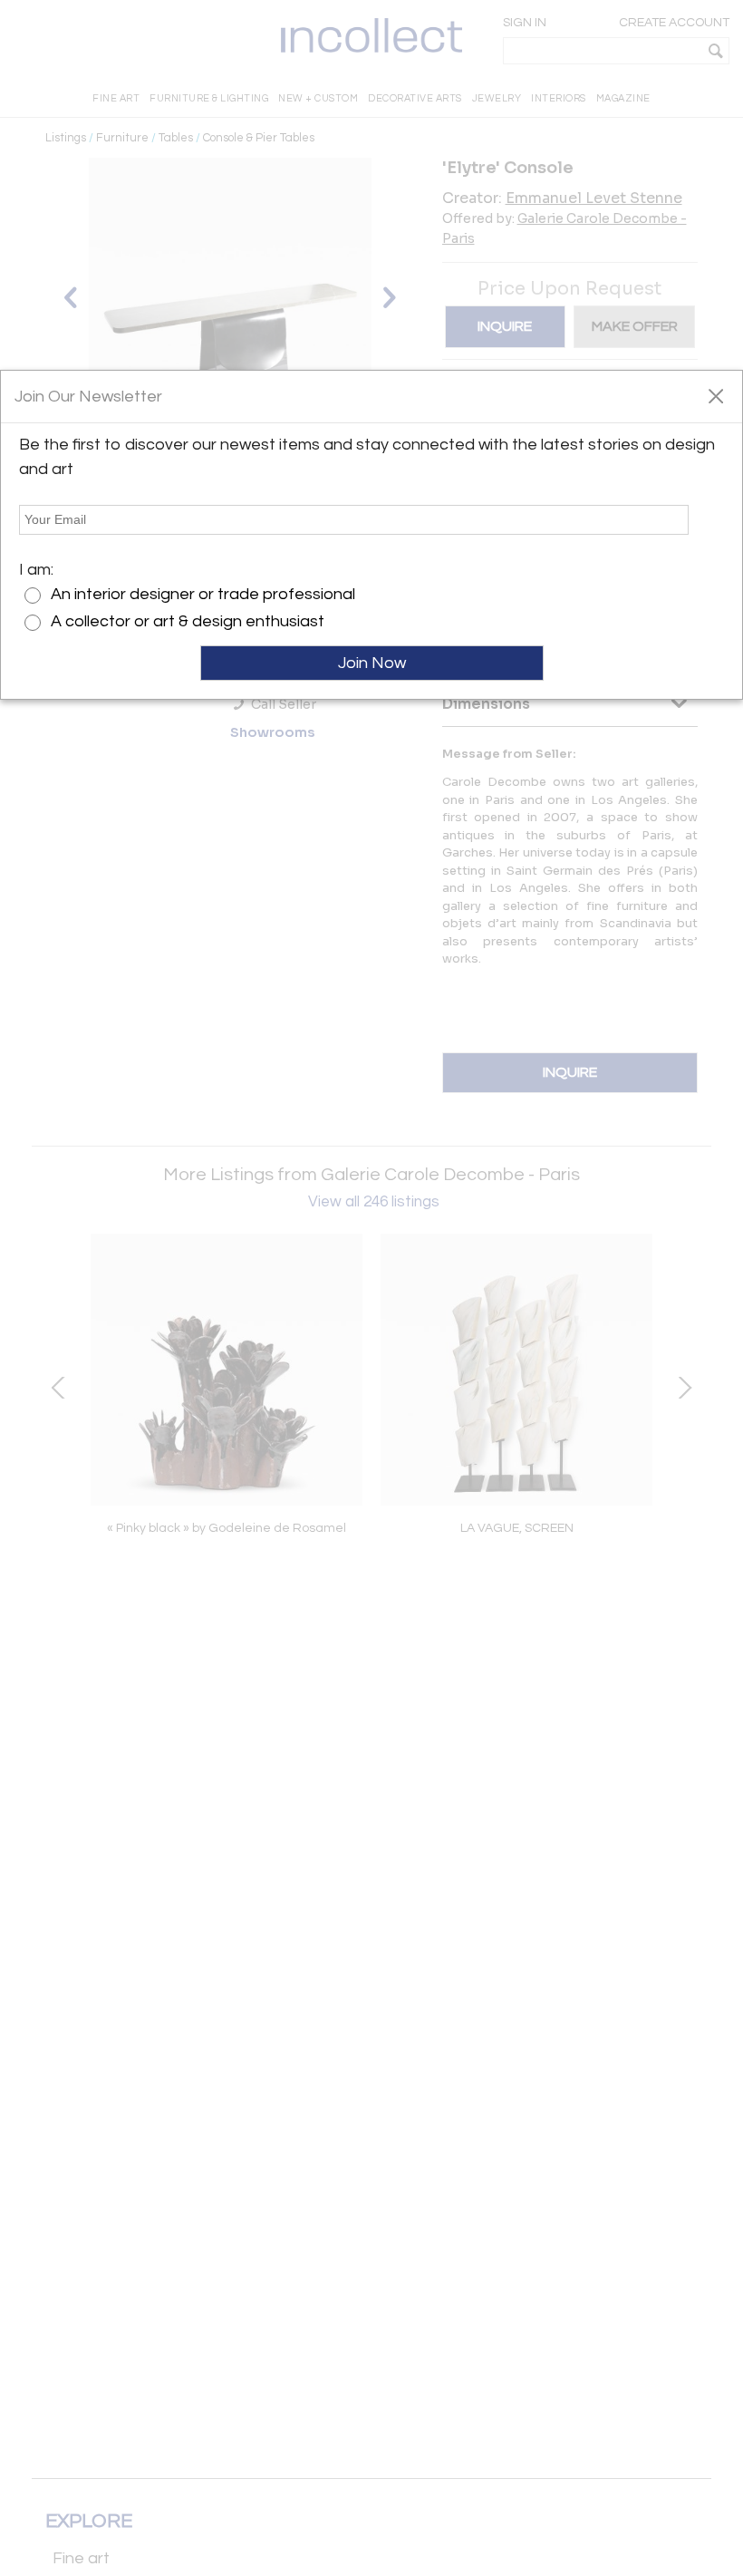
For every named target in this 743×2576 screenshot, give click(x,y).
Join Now (372, 663)
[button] (715, 395)
